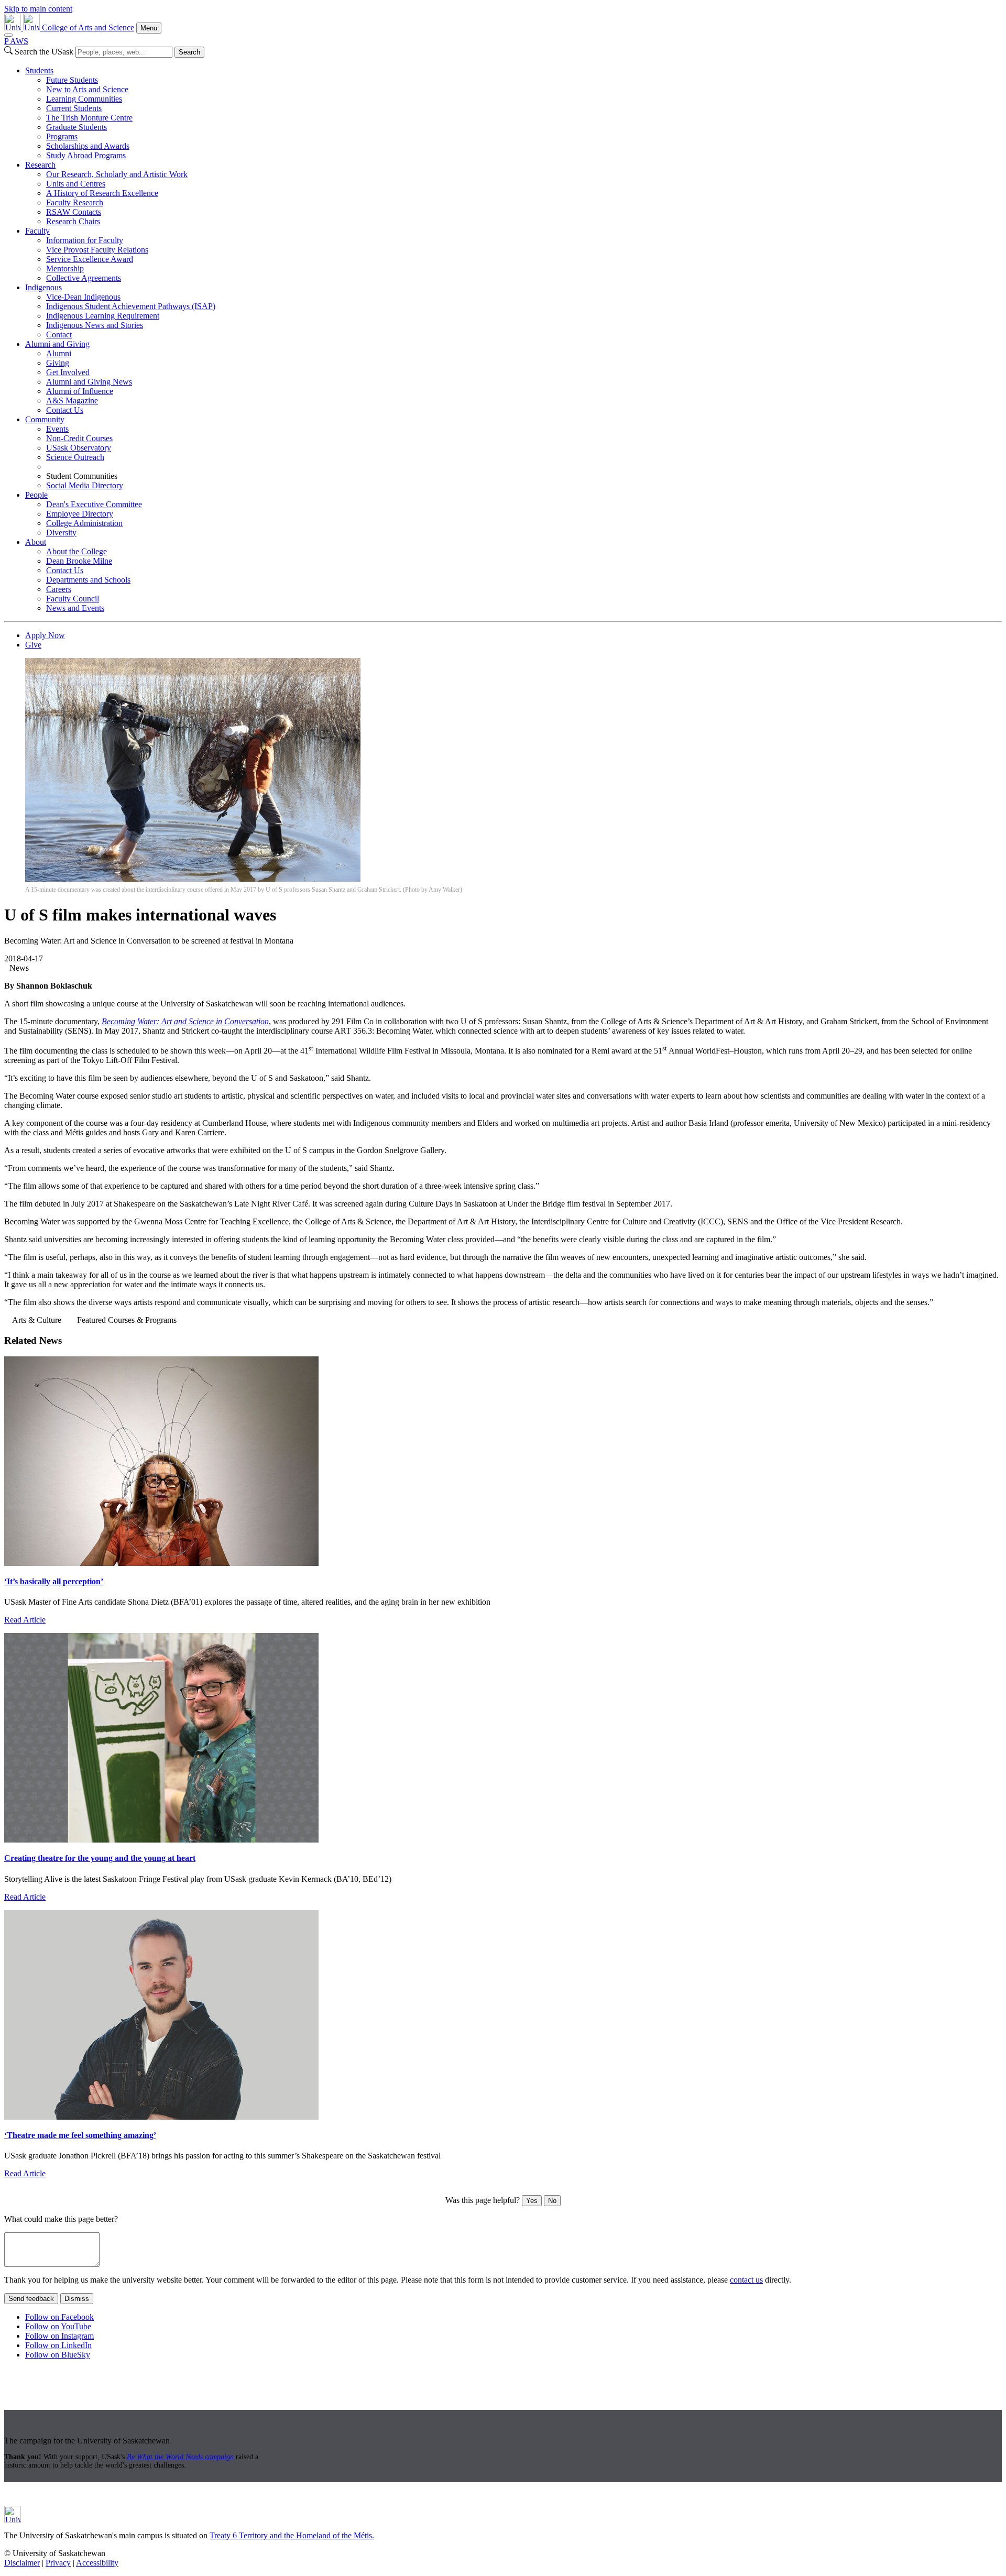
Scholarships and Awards (88, 146)
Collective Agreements (84, 278)
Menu (149, 28)
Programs (62, 136)
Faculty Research (75, 202)
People (36, 495)
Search (189, 52)
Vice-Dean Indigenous (83, 297)
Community (45, 419)
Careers (59, 589)
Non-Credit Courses (79, 438)
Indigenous (43, 287)
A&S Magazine (72, 401)
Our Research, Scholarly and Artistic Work (117, 174)
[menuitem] (513, 113)
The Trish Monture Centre (89, 118)
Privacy (58, 2563)
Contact (59, 335)
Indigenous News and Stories (95, 325)
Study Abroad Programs (86, 155)
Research (40, 165)
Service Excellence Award (90, 259)
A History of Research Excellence (102, 193)
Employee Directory (80, 514)
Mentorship (65, 268)
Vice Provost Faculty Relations (97, 250)
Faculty (37, 231)
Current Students (74, 108)
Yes (532, 2201)
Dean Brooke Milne (79, 561)
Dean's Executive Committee (94, 504)
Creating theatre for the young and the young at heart (100, 1858)
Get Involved (68, 372)
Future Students (72, 80)
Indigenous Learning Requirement (103, 316)
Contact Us (65, 410)
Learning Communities (84, 99)
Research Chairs (73, 221)
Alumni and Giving (57, 344)
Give (33, 645)
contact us (746, 2280)
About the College (76, 551)
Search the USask (44, 52)
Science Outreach (75, 457)
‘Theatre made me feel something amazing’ (80, 2135)
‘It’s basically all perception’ (54, 1581)
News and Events (75, 608)
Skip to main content (38, 9)
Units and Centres (76, 184)
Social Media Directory (85, 485)
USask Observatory (79, 448)
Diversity (61, 533)
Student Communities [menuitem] (82, 476)
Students (39, 70)
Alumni (59, 353)
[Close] (8, 35)
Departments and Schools (88, 580)
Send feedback (31, 2299)
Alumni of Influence (80, 391)
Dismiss (77, 2299)
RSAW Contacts (74, 212)
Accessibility (97, 2563)
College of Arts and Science (88, 28)
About (36, 542)
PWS (16, 41)
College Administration (84, 523)
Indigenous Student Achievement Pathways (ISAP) (131, 306)
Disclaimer (22, 2563)
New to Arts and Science (87, 89)
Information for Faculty (85, 240)
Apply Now (45, 635)
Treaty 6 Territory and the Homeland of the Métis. (292, 2535)
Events (57, 429)
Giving (58, 363)
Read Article (25, 1620)
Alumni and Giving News (89, 382)
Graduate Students (76, 127)
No (552, 2201)
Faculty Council (73, 599)
